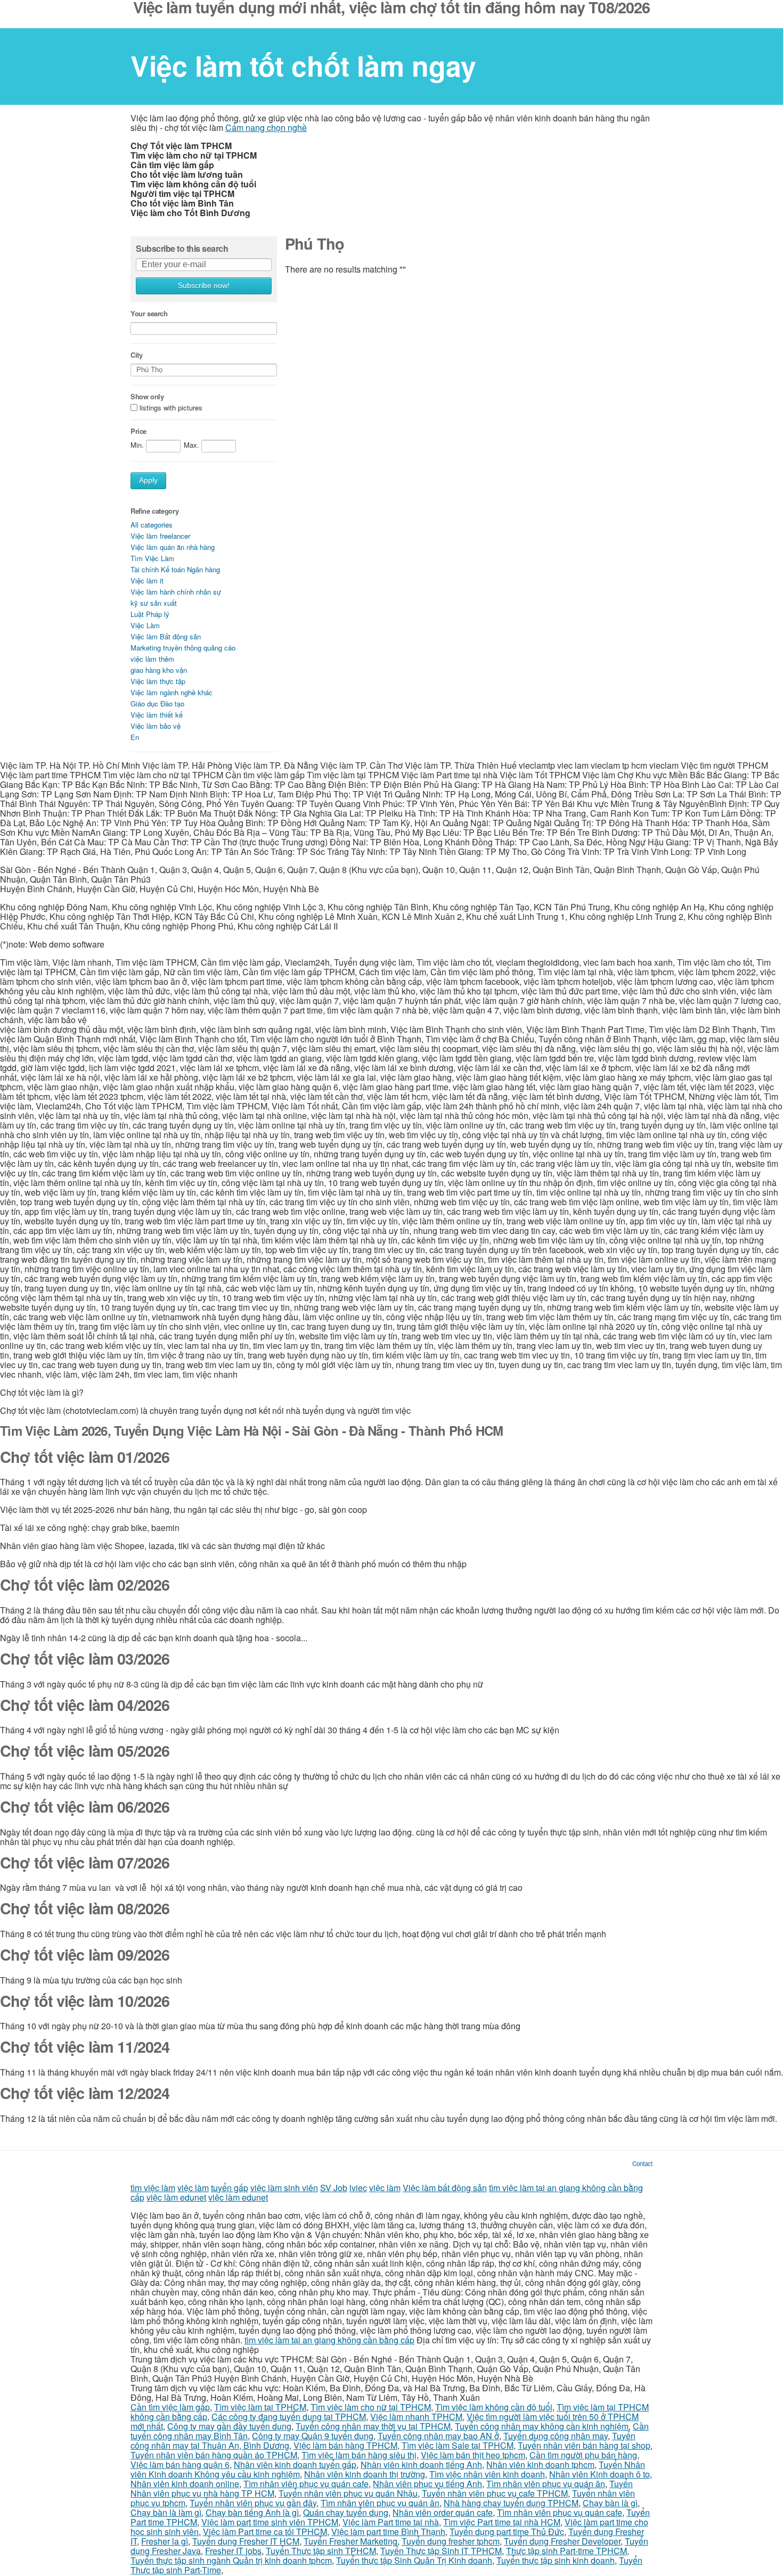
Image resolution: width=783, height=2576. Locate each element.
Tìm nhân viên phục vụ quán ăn (546, 2484)
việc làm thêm (152, 659)
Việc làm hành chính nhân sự (176, 592)
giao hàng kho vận (159, 670)
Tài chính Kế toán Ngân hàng (175, 569)
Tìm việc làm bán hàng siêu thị (359, 2455)
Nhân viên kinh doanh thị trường (365, 2474)
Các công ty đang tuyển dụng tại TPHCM (289, 2417)
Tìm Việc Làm (152, 558)
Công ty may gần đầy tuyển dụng (229, 2426)
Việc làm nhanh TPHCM (416, 2417)
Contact (642, 2163)
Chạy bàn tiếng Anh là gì (252, 2512)
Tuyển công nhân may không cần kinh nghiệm (542, 2426)
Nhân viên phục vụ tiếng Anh (427, 2484)
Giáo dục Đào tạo (157, 703)
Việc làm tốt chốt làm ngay (303, 65)
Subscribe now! (204, 286)
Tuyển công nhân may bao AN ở (438, 2436)
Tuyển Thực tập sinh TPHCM (321, 2551)
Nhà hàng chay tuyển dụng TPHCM (511, 2503)
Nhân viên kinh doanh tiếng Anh (421, 2464)
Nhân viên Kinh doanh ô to (600, 2474)
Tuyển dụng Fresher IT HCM (246, 2541)
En (135, 737)
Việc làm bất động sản (445, 2188)
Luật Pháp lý (150, 614)
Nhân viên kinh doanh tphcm (540, 2464)
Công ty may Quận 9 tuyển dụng (313, 2436)
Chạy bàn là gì (610, 2503)
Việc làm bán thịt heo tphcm (473, 2455)
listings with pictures (171, 408)
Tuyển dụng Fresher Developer (562, 2541)
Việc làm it (147, 581)
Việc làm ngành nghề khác (172, 692)
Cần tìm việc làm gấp (170, 2407)
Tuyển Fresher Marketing (350, 2541)
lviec (358, 2188)
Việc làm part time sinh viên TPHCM (270, 2522)
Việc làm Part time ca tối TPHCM (265, 2532)
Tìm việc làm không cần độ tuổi (494, 2407)
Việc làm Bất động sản (166, 636)
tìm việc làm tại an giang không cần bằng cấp (329, 2340)
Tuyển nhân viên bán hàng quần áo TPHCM (214, 2455)
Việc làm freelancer (160, 536)
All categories (152, 525)
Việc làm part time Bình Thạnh (388, 2532)
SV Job (334, 2188)
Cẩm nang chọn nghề (266, 127)
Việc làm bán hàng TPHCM (345, 2445)
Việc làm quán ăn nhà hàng (173, 547)
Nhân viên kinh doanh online (185, 2484)
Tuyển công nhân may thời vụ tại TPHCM (373, 2426)
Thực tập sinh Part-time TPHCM (566, 2551)
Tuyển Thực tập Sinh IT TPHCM (441, 2551)
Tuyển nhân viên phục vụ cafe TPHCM (495, 2493)
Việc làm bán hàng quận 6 (180, 2464)
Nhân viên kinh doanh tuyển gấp (295, 2464)
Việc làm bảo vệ (156, 726)
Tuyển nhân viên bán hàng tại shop (584, 2445)
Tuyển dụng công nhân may (556, 2436)
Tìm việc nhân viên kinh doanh (487, 2474)
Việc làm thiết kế (157, 715)
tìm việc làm (153, 2188)
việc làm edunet (176, 2197)
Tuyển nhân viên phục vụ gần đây (253, 2503)
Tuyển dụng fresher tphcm (451, 2541)
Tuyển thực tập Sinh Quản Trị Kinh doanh (414, 2560)
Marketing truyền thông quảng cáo (183, 648)
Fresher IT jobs (233, 2551)
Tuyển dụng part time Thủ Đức (507, 2532)
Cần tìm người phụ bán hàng (583, 2455)
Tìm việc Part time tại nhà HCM (502, 2522)
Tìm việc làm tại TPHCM (260, 2407)
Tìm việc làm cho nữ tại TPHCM (371, 2407)
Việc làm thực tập (158, 681)
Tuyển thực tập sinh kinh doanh (556, 2560)
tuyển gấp (230, 2188)
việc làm (193, 2188)
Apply (148, 480)
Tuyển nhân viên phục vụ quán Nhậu (348, 2493)
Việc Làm (145, 625)
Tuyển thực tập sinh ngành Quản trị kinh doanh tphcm (231, 2560)
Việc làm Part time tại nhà (391, 2522)
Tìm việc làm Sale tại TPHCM (458, 2445)
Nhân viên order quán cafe (443, 2512)
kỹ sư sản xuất (154, 603)
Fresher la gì (165, 2541)
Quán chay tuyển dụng (346, 2512)
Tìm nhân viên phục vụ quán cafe (306, 2484)
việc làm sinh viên (284, 2188)
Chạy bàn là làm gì (166, 2512)
